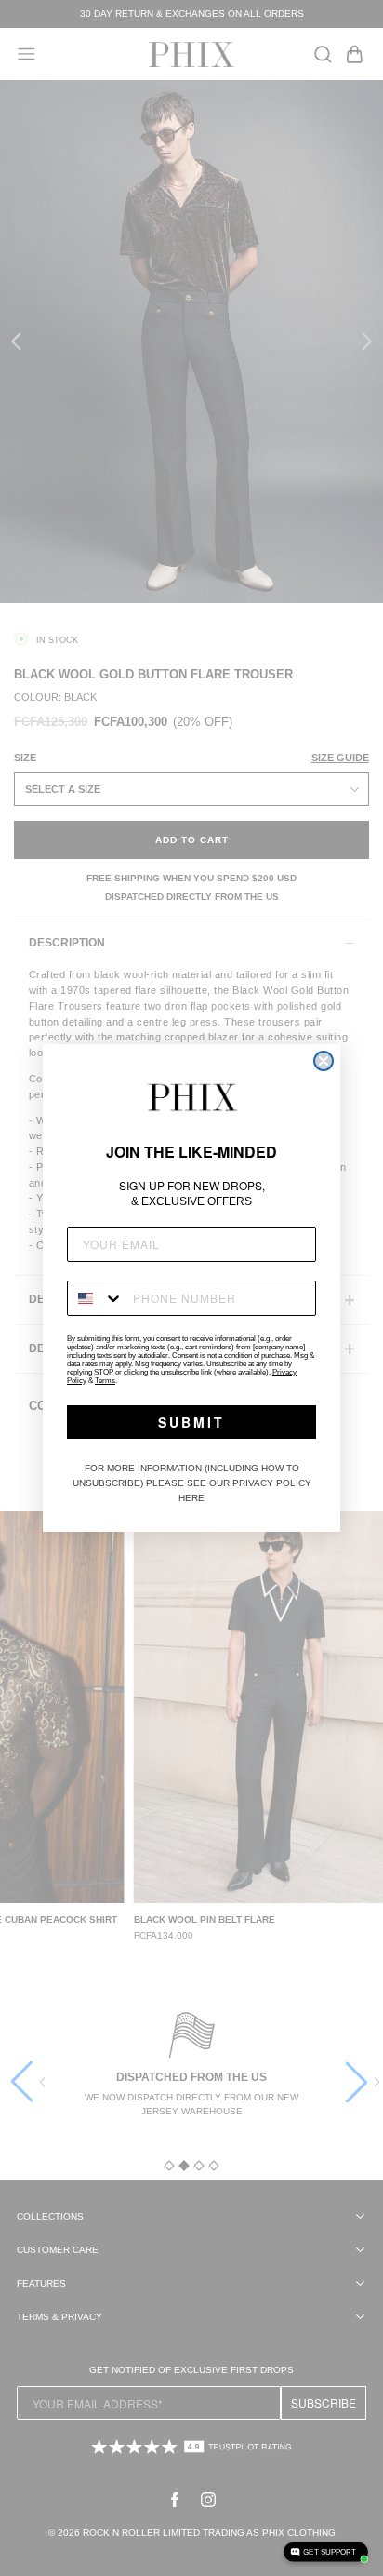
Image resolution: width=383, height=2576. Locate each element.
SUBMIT (191, 1422)
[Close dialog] (324, 1061)
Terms (105, 1381)
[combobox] (96, 1298)
